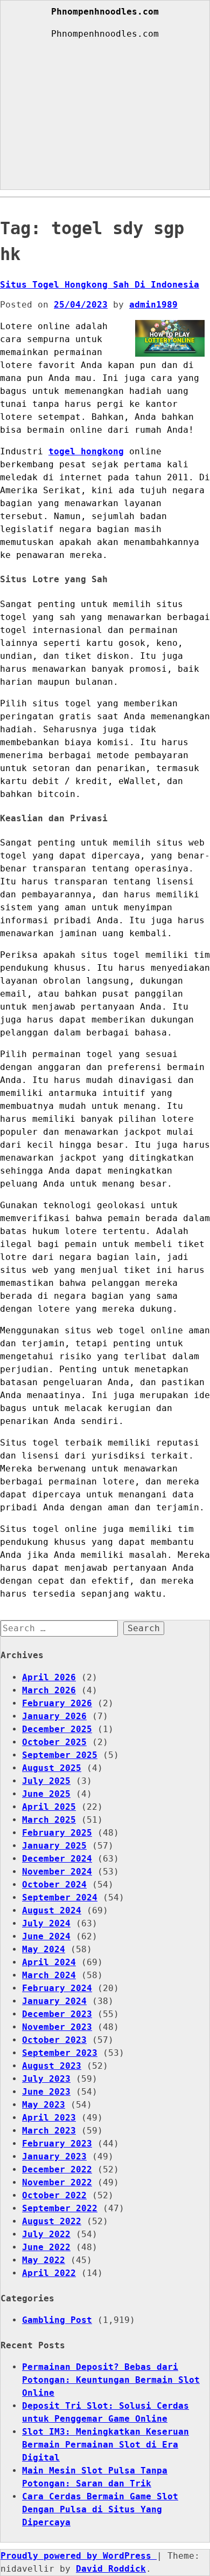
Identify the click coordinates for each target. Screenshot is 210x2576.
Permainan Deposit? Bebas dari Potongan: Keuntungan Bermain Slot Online (111, 2380)
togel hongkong (86, 451)
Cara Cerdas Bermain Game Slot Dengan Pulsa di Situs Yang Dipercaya (100, 2509)
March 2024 (49, 1975)
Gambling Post (57, 2320)
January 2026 (54, 1716)
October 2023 (54, 2040)
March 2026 (49, 1690)
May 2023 (44, 2105)
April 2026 (49, 1677)
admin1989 (153, 305)
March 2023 (49, 2131)
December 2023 (57, 2014)
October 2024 (54, 1885)
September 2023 (60, 2053)
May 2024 (44, 1949)
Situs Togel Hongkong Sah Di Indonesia (100, 285)
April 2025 (49, 1807)
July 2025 (46, 1781)
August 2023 (52, 2066)
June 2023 (46, 2092)
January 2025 (54, 1846)
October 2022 (54, 2195)
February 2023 (57, 2144)
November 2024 (57, 1872)
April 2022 (49, 2273)
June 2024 (46, 1936)
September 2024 (60, 1897)
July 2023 (46, 2079)
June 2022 (46, 2247)
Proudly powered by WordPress (79, 2556)
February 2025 (57, 1833)
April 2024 (49, 1962)
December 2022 (57, 2169)
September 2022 (60, 2208)
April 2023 (49, 2118)
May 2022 (44, 2260)
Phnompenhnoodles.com (105, 12)
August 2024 (52, 1910)
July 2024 (46, 1923)
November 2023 (57, 2027)
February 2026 (57, 1703)
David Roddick (111, 2569)
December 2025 (57, 1729)
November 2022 (57, 2182)
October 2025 (54, 1742)
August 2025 (52, 1768)
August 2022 (52, 2221)
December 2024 (57, 1859)
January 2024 (54, 2001)
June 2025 (46, 1794)
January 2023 (54, 2156)
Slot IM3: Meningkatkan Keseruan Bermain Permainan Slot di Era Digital (106, 2445)
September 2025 (60, 1755)
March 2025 (49, 1820)
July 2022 (46, 2234)
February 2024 (57, 1988)
